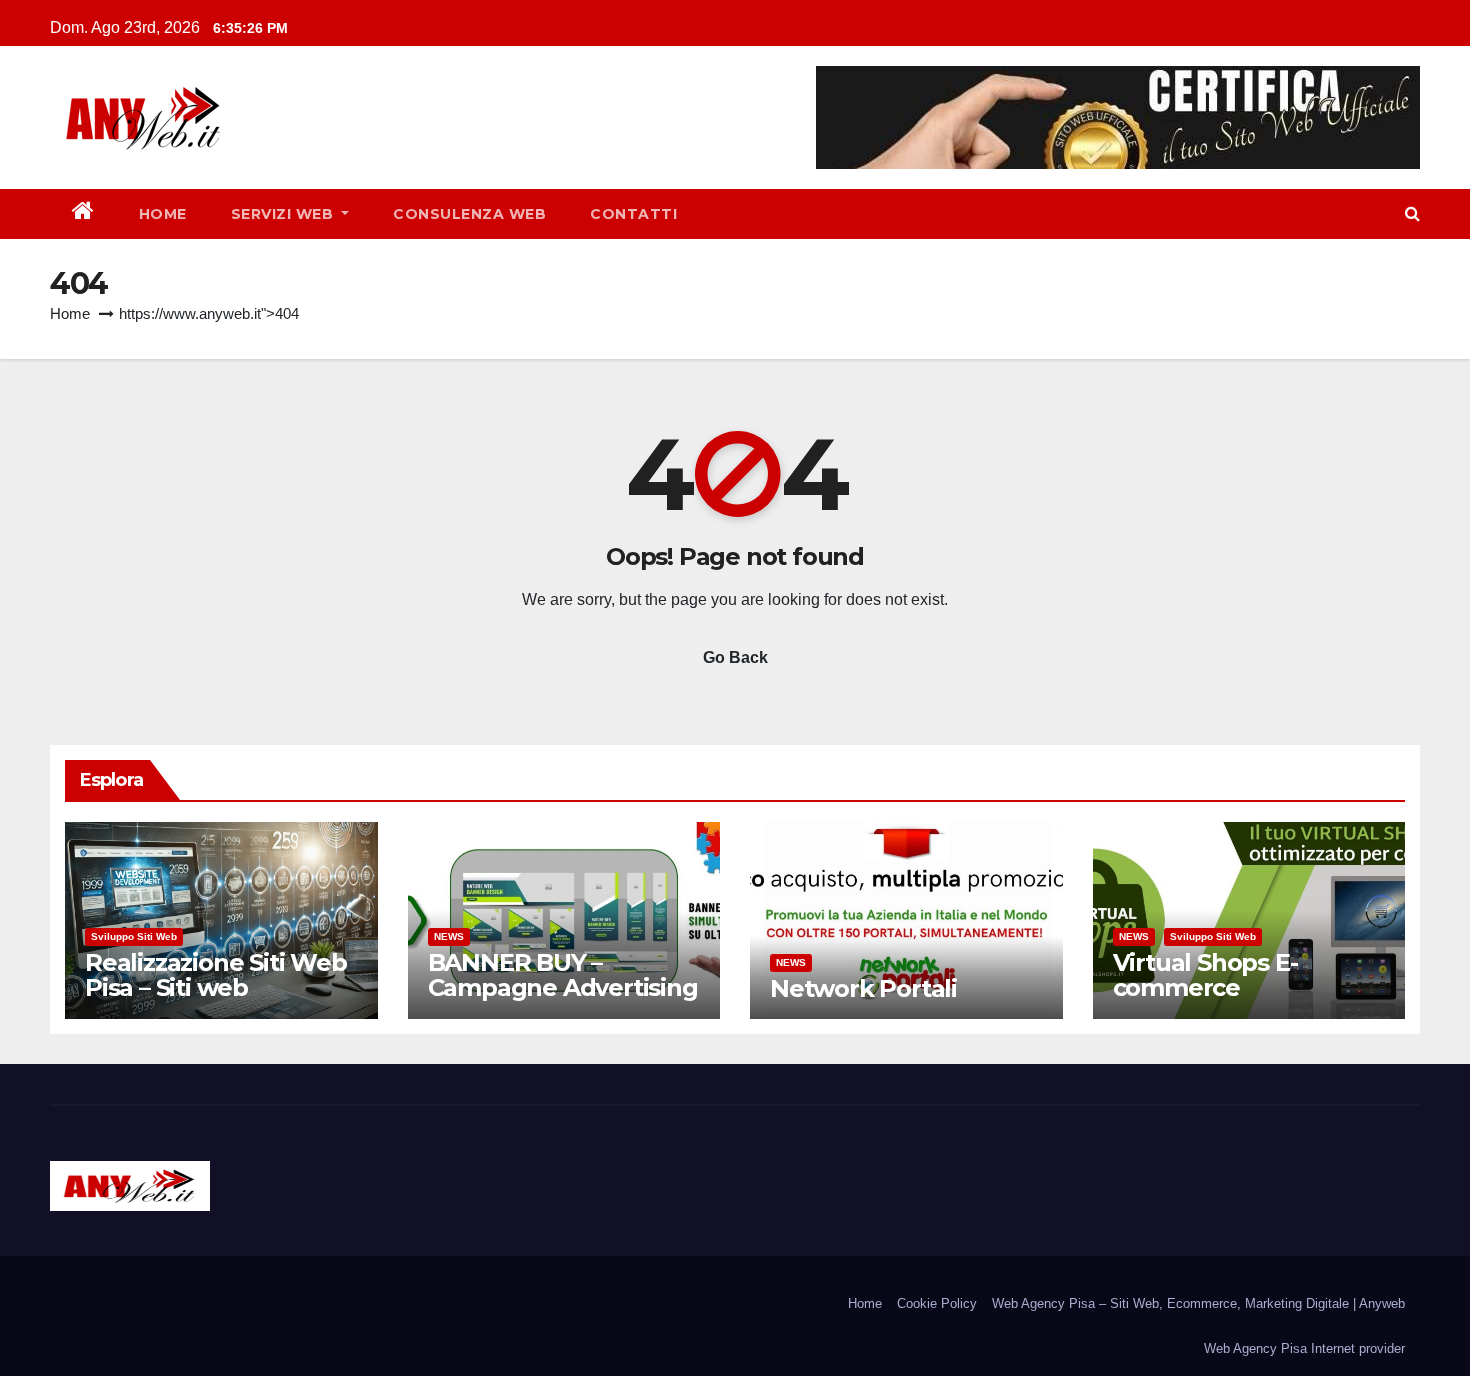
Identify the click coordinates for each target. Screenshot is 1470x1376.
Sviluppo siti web (134, 936)
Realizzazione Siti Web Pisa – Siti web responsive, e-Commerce (216, 1000)
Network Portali (863, 988)
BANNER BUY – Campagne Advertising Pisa (563, 987)
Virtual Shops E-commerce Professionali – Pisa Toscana (1224, 1000)
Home (163, 214)
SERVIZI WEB (284, 214)
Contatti (633, 214)
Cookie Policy (937, 1303)
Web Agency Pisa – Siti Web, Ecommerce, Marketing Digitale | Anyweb (1198, 1303)
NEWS (449, 936)
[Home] (83, 214)
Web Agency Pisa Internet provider (1304, 1348)
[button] (1412, 213)
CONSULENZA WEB (469, 214)
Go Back (735, 657)
